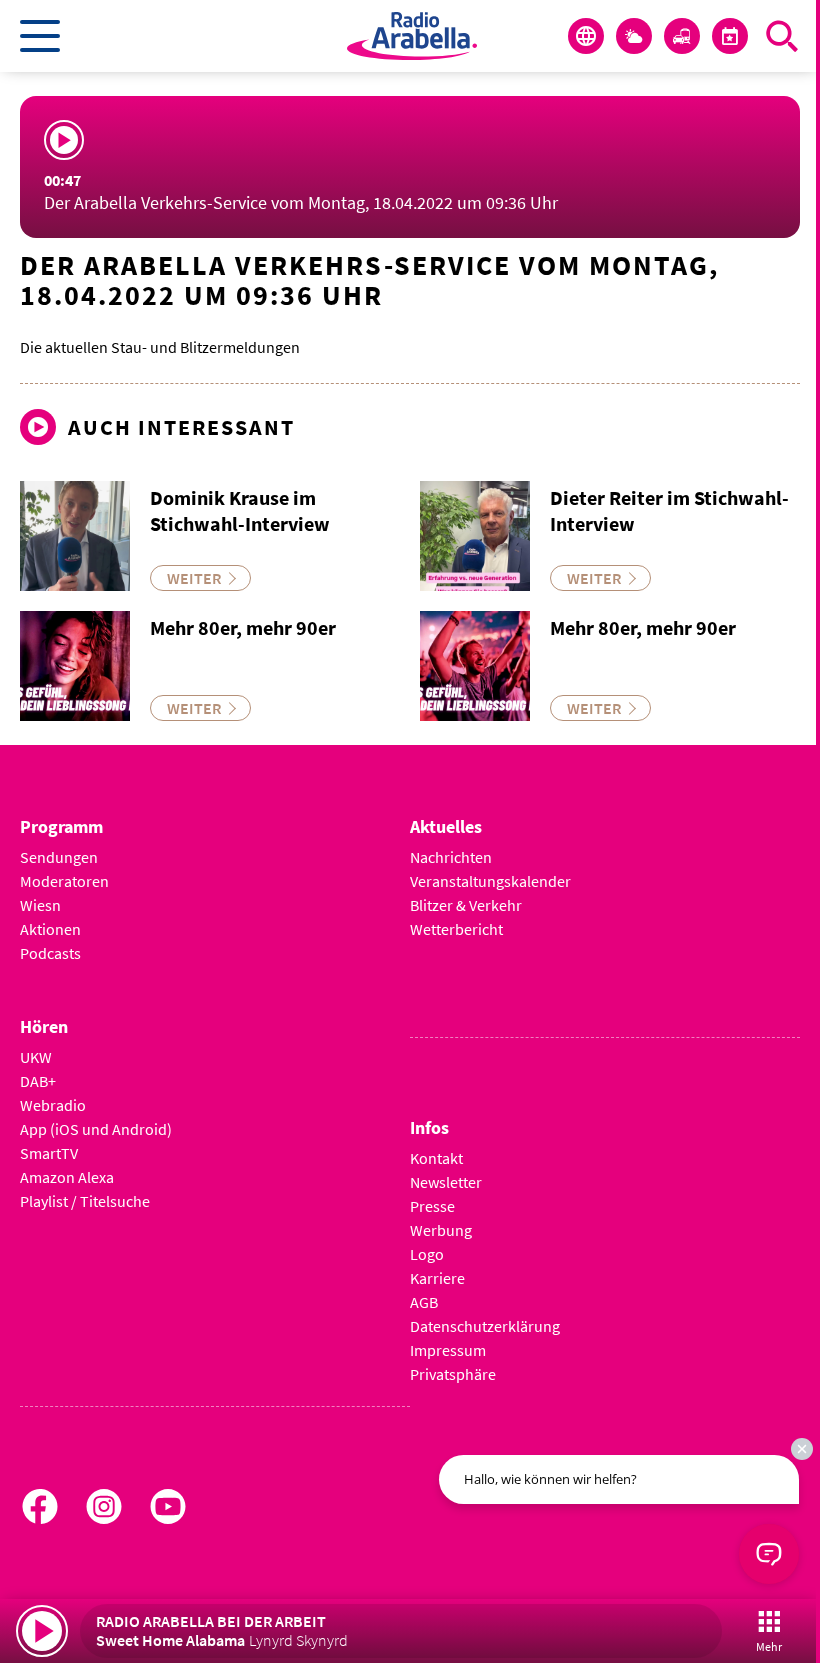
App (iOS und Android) (96, 1129)
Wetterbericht (456, 929)
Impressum (448, 1350)
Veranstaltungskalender (490, 881)
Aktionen (50, 929)
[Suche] (782, 36)
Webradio (53, 1105)
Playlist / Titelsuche (85, 1201)
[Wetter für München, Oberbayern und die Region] (634, 36)
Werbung (441, 1230)
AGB (424, 1302)
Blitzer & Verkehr (466, 905)
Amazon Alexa (67, 1177)
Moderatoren (64, 881)
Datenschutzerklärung (485, 1326)
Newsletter (446, 1182)
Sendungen (59, 857)
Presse (432, 1206)
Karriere (437, 1278)
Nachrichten (451, 857)
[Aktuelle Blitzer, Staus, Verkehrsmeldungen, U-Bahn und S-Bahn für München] (682, 36)
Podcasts (50, 953)
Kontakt (436, 1158)
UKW (36, 1057)
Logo (427, 1254)
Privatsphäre (453, 1374)
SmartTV (49, 1153)
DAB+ (38, 1081)
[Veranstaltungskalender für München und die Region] (730, 36)
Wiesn (40, 905)
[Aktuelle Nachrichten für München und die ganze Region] (586, 36)
